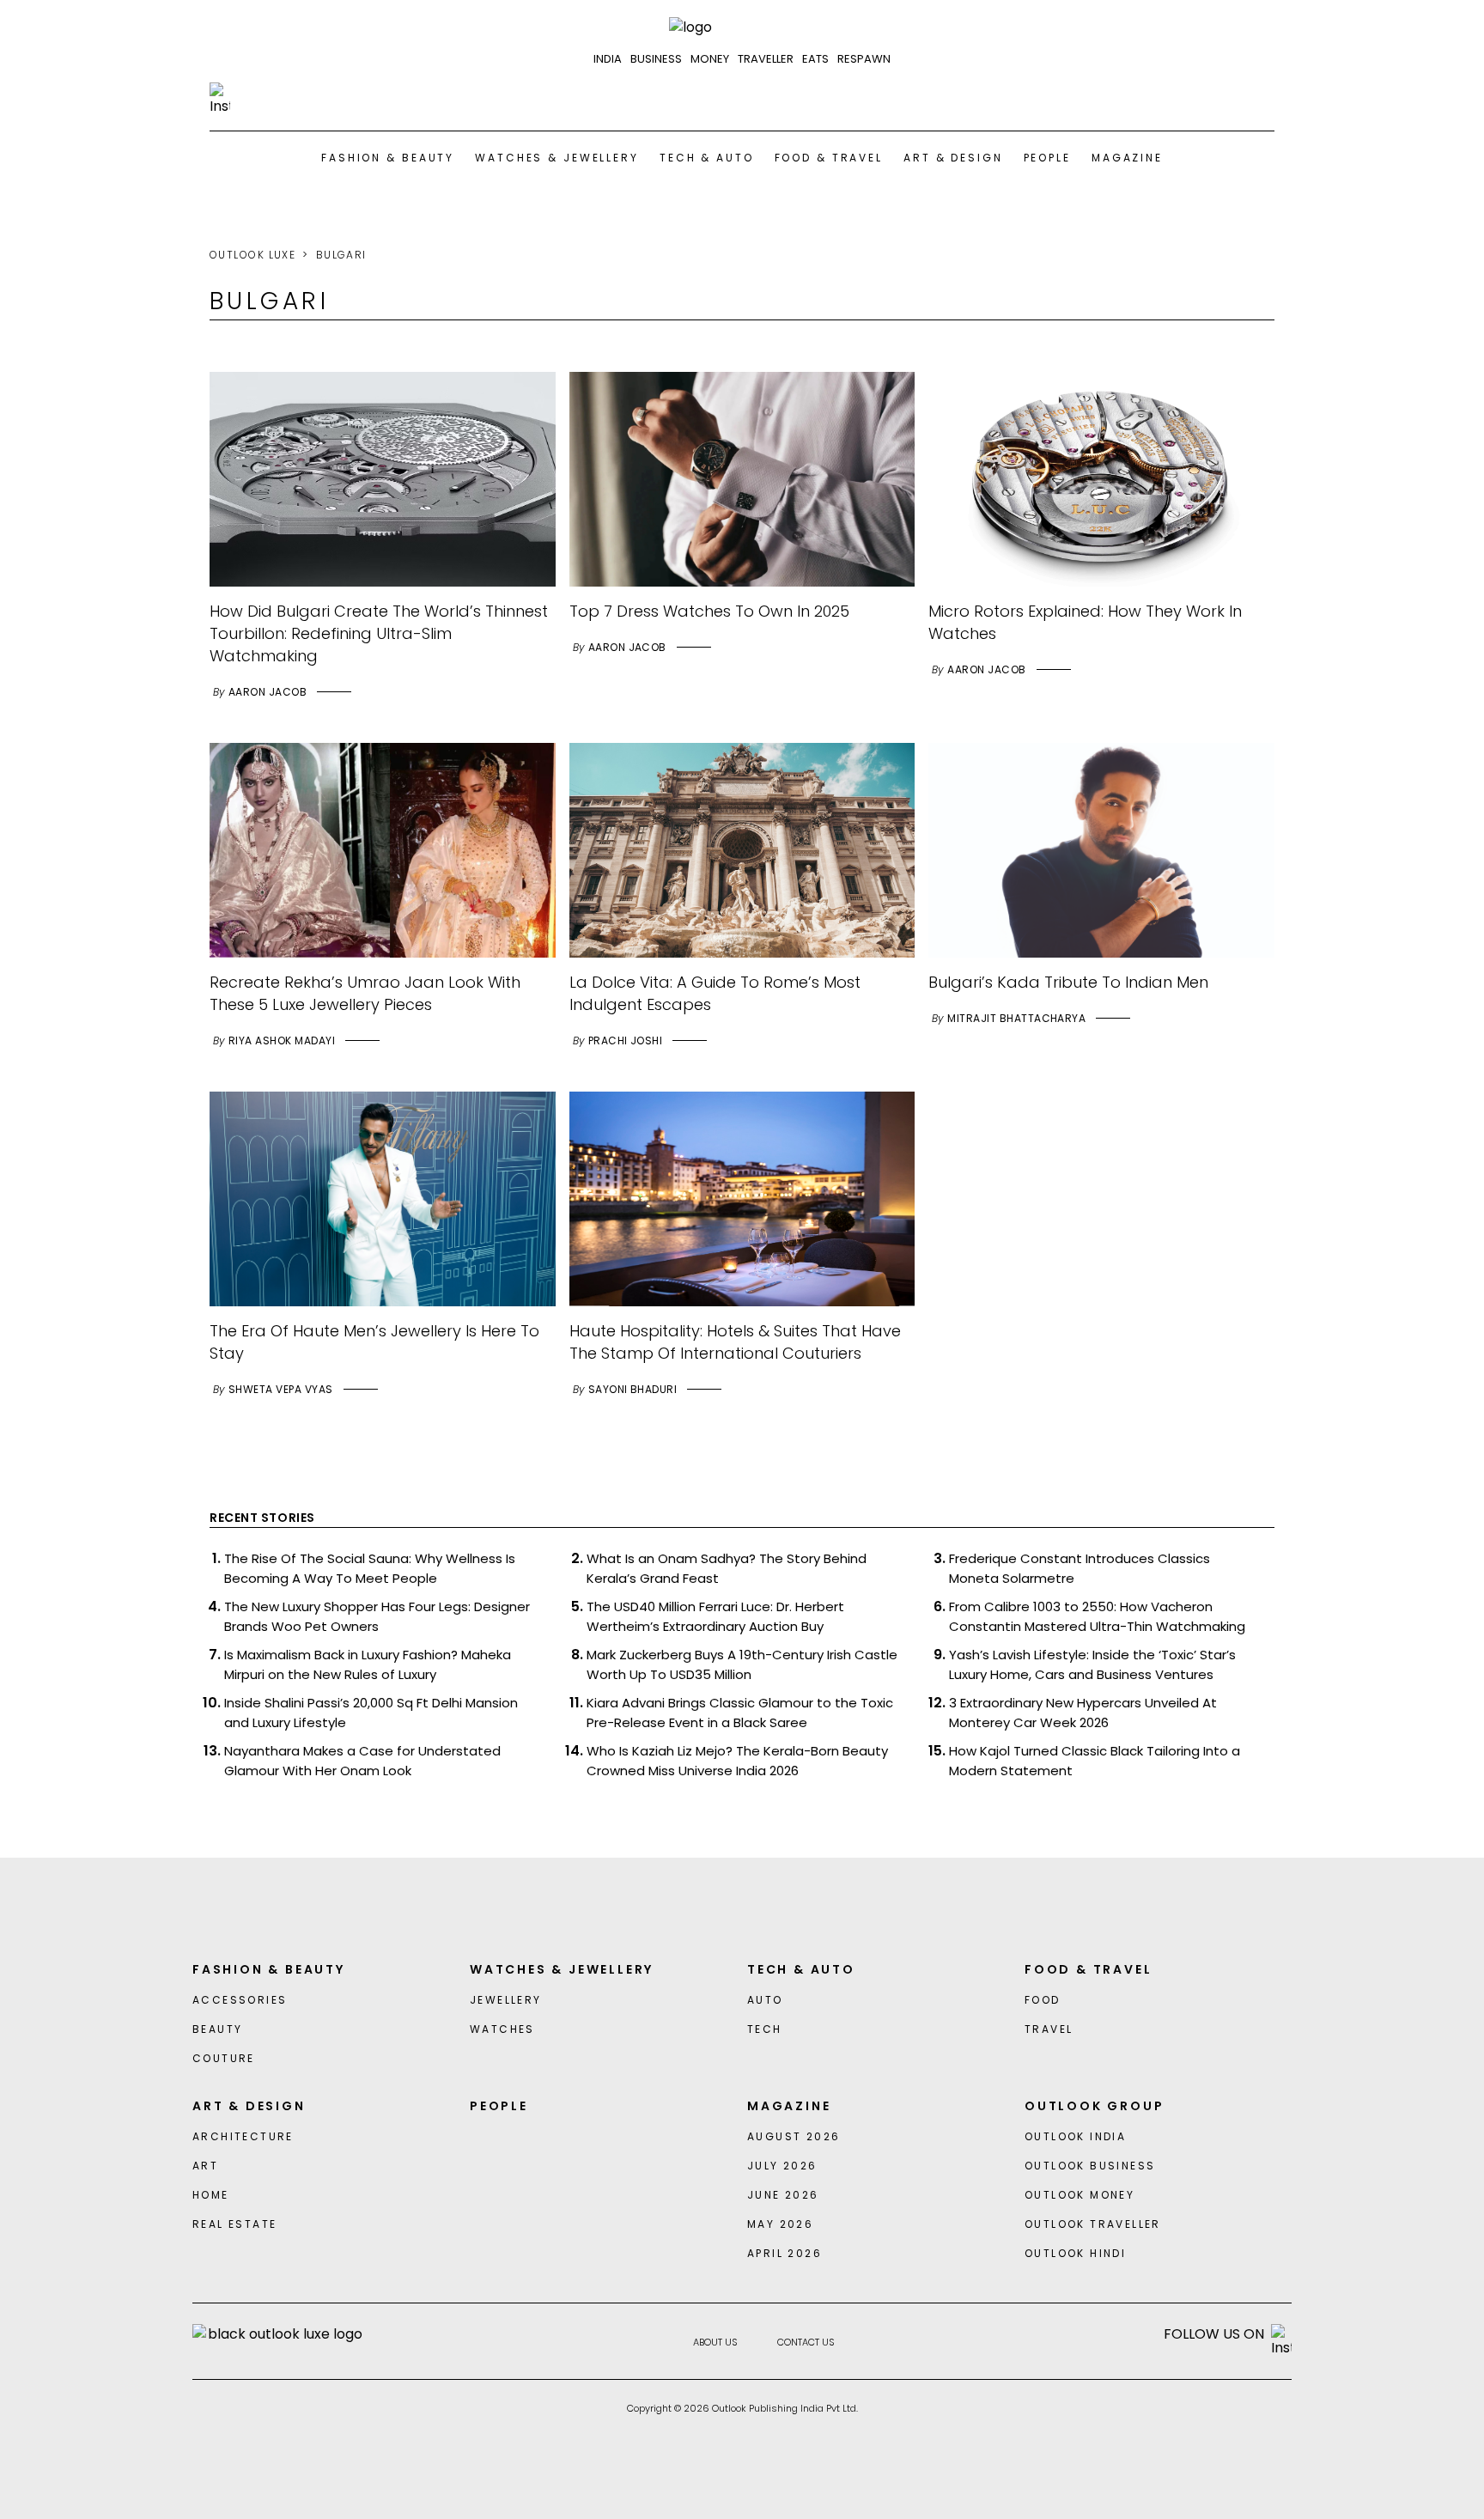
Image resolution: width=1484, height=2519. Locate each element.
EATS (815, 59)
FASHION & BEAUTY (388, 158)
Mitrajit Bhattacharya (1016, 1018)
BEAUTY (217, 2029)
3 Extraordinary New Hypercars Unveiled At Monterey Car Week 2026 (1083, 1713)
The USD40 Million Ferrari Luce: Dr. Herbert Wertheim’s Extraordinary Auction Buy (715, 1616)
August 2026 (794, 2136)
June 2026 (783, 2195)
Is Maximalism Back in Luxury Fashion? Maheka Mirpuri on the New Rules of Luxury (368, 1664)
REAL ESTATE (234, 2224)
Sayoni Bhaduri (633, 1389)
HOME (211, 2195)
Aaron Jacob (268, 692)
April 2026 (785, 2253)
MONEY (710, 59)
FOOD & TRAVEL (829, 158)
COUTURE (224, 2058)
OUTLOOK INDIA (1075, 2136)
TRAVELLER (766, 59)
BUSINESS (656, 59)
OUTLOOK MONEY (1080, 2195)
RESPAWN (864, 59)
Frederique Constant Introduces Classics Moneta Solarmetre (1080, 1568)
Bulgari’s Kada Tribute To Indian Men (1068, 982)
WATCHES (502, 2029)
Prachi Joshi (626, 1040)
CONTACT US (806, 2342)
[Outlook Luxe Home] (742, 27)
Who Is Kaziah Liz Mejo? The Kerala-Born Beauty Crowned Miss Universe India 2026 (737, 1761)
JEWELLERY (506, 2000)
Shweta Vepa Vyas (281, 1389)
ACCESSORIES (240, 2000)
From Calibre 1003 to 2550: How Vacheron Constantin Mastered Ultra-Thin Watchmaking (1097, 1616)
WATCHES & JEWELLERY (557, 158)
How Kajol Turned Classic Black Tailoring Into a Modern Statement (1095, 1761)
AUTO (765, 2000)
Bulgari (341, 255)
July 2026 (782, 2166)
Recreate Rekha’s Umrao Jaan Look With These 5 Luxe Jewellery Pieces (365, 993)
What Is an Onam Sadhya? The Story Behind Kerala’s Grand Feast (727, 1568)
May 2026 (780, 2224)
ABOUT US (715, 2342)
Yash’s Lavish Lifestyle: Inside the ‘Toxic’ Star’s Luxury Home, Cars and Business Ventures (1092, 1664)
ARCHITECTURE (243, 2136)
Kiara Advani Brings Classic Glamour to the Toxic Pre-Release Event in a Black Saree (740, 1713)
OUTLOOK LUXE (252, 255)
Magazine (1127, 158)
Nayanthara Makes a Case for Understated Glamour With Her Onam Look (362, 1761)
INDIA (608, 59)
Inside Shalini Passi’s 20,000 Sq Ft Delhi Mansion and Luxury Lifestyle (371, 1713)
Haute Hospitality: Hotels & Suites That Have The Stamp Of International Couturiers (735, 1342)
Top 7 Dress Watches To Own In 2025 (709, 611)
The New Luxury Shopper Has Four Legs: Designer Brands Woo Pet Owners (377, 1616)
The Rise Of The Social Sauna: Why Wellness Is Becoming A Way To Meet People (370, 1568)
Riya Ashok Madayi (282, 1040)
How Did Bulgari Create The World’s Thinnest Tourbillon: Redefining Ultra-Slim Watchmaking (379, 633)
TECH (765, 2029)
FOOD (1043, 2000)
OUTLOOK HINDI (1075, 2253)
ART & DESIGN (953, 158)
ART (205, 2166)
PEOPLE (1047, 158)
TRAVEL (1049, 2029)
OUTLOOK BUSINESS (1090, 2166)
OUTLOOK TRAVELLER (1093, 2224)
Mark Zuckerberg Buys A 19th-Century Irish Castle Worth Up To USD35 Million (742, 1664)
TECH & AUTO (707, 158)
